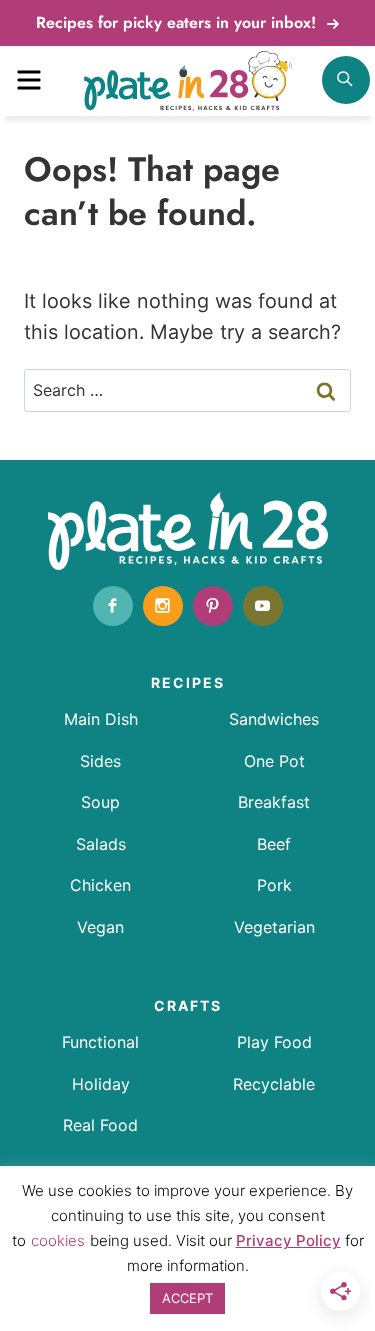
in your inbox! (178, 22)
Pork (274, 885)
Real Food (100, 1125)
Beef (274, 844)
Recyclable (274, 1084)
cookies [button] (58, 1240)
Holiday (101, 1084)
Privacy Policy (288, 1240)
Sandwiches (274, 719)
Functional (100, 1042)
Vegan (100, 927)
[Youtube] (263, 606)
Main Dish (101, 719)
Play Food (274, 1042)
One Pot (274, 761)
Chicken (100, 885)
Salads (101, 844)
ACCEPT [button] (187, 1298)
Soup (100, 802)
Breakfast (274, 802)
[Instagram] (163, 606)
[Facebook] (113, 606)
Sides (100, 761)
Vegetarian (274, 927)
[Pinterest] (213, 606)
